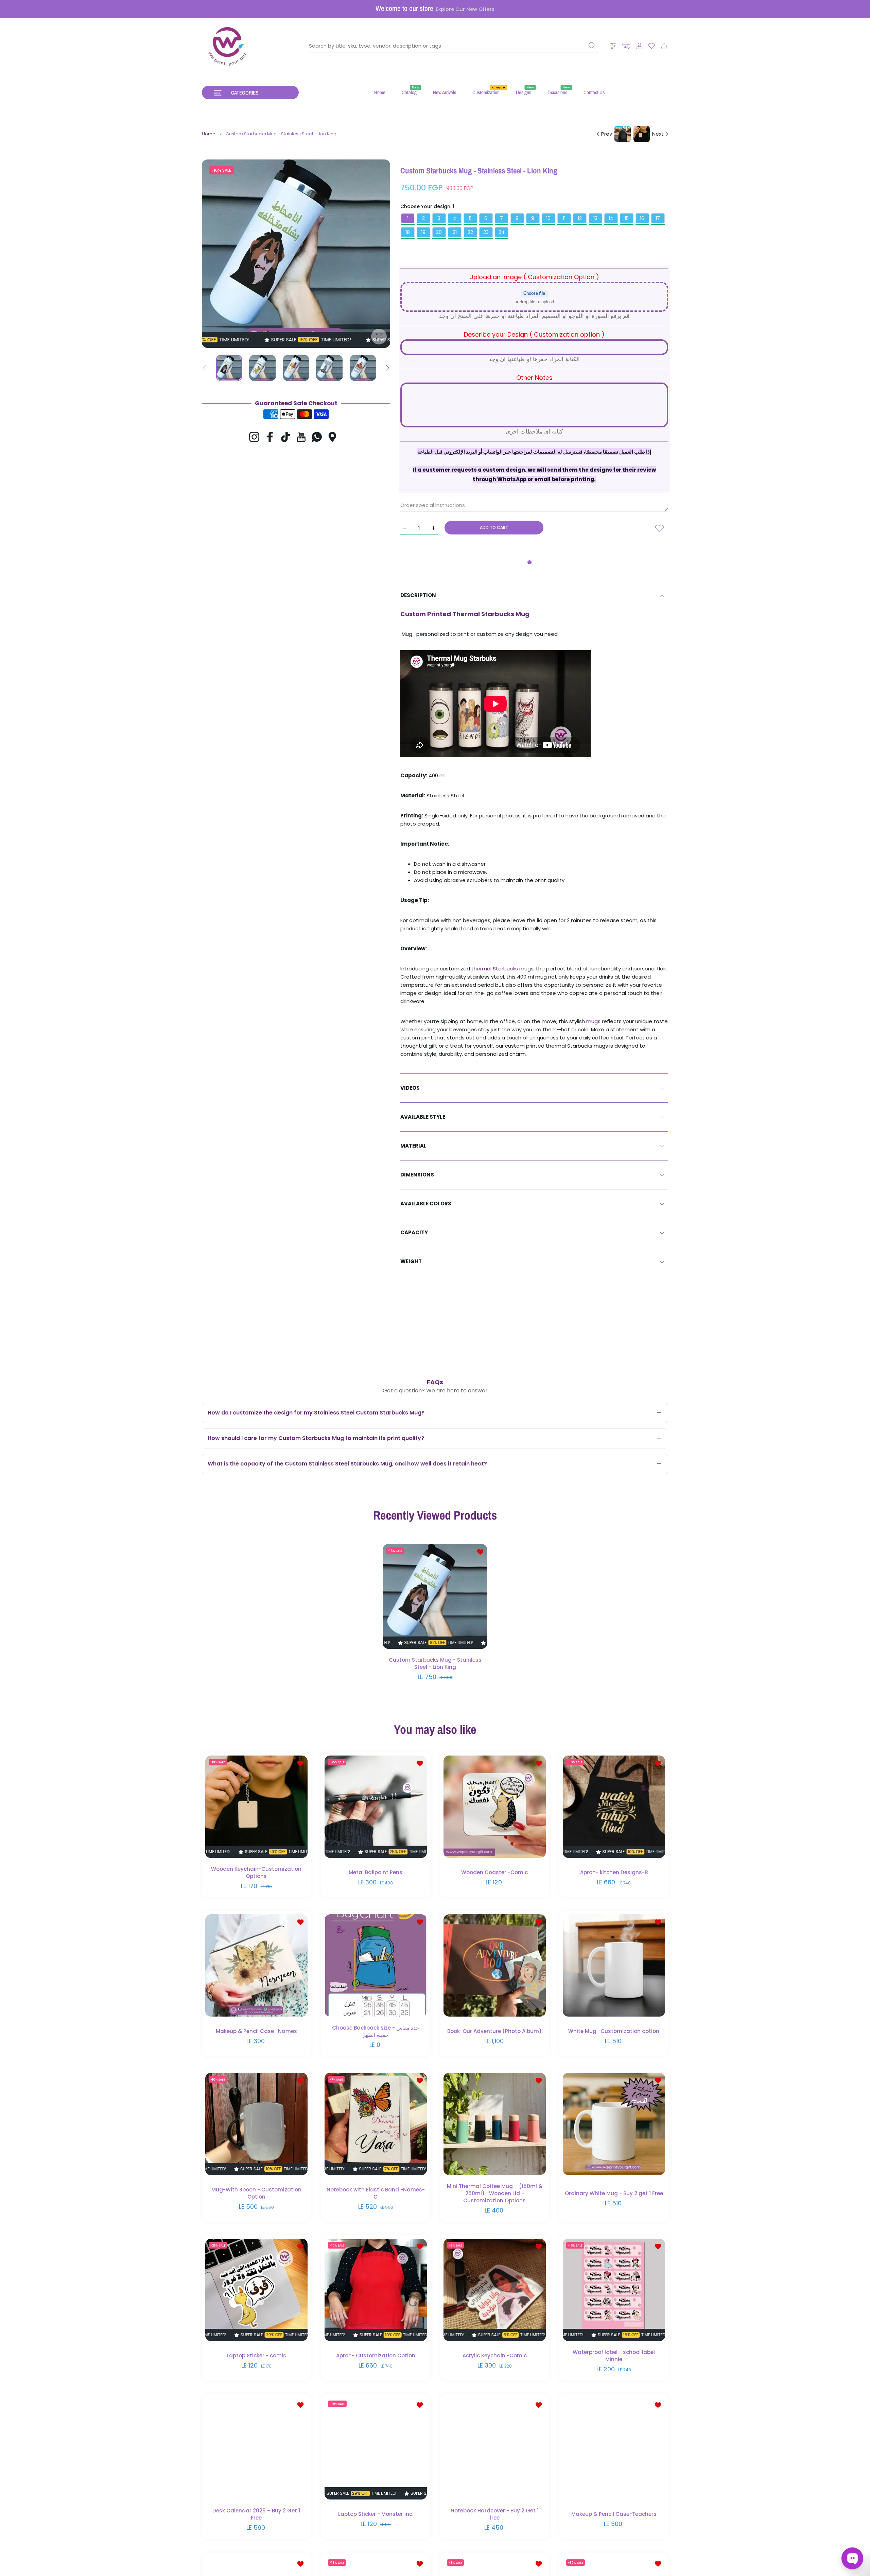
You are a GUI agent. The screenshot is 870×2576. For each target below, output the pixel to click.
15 (627, 218)
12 (580, 218)
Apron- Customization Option (375, 2355)
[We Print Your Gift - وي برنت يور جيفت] (228, 46)
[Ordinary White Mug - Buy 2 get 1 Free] (614, 2124)
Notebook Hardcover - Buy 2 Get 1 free (495, 2514)
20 (439, 232)
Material (413, 1146)
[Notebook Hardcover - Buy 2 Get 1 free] (495, 2448)
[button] (626, 46)
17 (658, 218)
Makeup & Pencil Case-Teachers (614, 2514)
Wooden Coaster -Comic (494, 1872)
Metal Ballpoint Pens (376, 1872)
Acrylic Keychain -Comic (495, 2355)
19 (423, 232)
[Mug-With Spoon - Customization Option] (256, 2124)
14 (611, 218)
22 (470, 232)
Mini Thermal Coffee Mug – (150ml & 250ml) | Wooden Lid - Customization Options (495, 2193)
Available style (423, 1117)
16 (642, 218)
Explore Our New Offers (465, 9)
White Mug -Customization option (614, 2031)
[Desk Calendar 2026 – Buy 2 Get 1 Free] (256, 2448)
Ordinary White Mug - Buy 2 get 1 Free (614, 2193)
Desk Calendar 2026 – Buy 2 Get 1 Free (256, 2514)
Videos (410, 1088)
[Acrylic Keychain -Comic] (495, 2290)
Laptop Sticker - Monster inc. (375, 2514)
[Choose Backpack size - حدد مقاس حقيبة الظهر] (376, 1965)
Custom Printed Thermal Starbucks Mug (465, 614)
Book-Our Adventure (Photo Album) (494, 2031)
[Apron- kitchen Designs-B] (614, 1807)
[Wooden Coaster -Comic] (495, 1807)
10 (548, 218)
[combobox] (454, 46)
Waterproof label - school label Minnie (614, 2355)
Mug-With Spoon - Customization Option (256, 2193)
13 (595, 218)
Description (418, 595)
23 (486, 232)
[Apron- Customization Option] (376, 2290)
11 (564, 218)
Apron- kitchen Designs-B (614, 1872)
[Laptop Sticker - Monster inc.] (376, 2448)
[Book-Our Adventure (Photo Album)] (495, 1965)
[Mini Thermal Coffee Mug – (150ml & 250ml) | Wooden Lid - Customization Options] (495, 2124)
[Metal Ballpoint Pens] (376, 1807)
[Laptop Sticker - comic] (256, 2290)
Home (209, 134)
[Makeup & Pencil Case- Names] (256, 1965)
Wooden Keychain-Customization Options (256, 1872)
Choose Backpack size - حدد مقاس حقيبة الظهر (376, 2031)
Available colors (426, 1204)
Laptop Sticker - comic (256, 2355)
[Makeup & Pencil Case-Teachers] (614, 2448)
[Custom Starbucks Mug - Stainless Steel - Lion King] (435, 1596)
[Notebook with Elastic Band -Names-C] (376, 2124)
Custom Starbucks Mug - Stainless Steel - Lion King (435, 1663)
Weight (411, 1261)
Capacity (414, 1232)
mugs (594, 1021)
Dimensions (417, 1175)
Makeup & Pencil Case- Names (256, 2031)
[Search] (592, 46)
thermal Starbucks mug (501, 969)
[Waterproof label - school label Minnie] (614, 2290)
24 (502, 232)
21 (455, 232)
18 (408, 232)
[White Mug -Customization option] (614, 1965)
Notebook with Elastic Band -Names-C (375, 2193)
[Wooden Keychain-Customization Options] (256, 1807)
